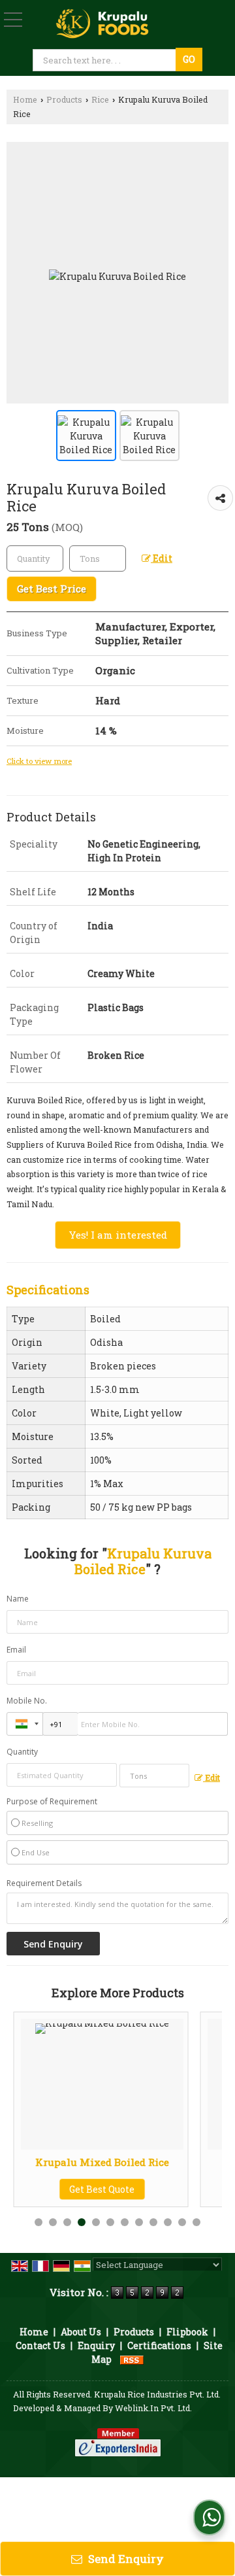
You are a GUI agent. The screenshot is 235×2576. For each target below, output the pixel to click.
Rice (100, 99)
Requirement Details (44, 1883)
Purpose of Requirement (52, 1802)
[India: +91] (25, 1724)
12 (196, 2222)
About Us (81, 2332)
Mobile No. (27, 1701)
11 (182, 2222)
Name (18, 1599)
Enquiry (96, 2345)
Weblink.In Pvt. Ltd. (153, 2408)
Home (25, 99)
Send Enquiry (125, 2559)
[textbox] (105, 60)
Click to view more (39, 761)
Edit (162, 558)
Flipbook (187, 2332)
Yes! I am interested (118, 1235)
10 (168, 2222)
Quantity (22, 1752)
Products (64, 99)
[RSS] (132, 2359)
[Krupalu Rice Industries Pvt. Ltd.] (103, 23)
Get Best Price (52, 589)
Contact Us (40, 2345)
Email (16, 1650)
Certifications (159, 2345)
